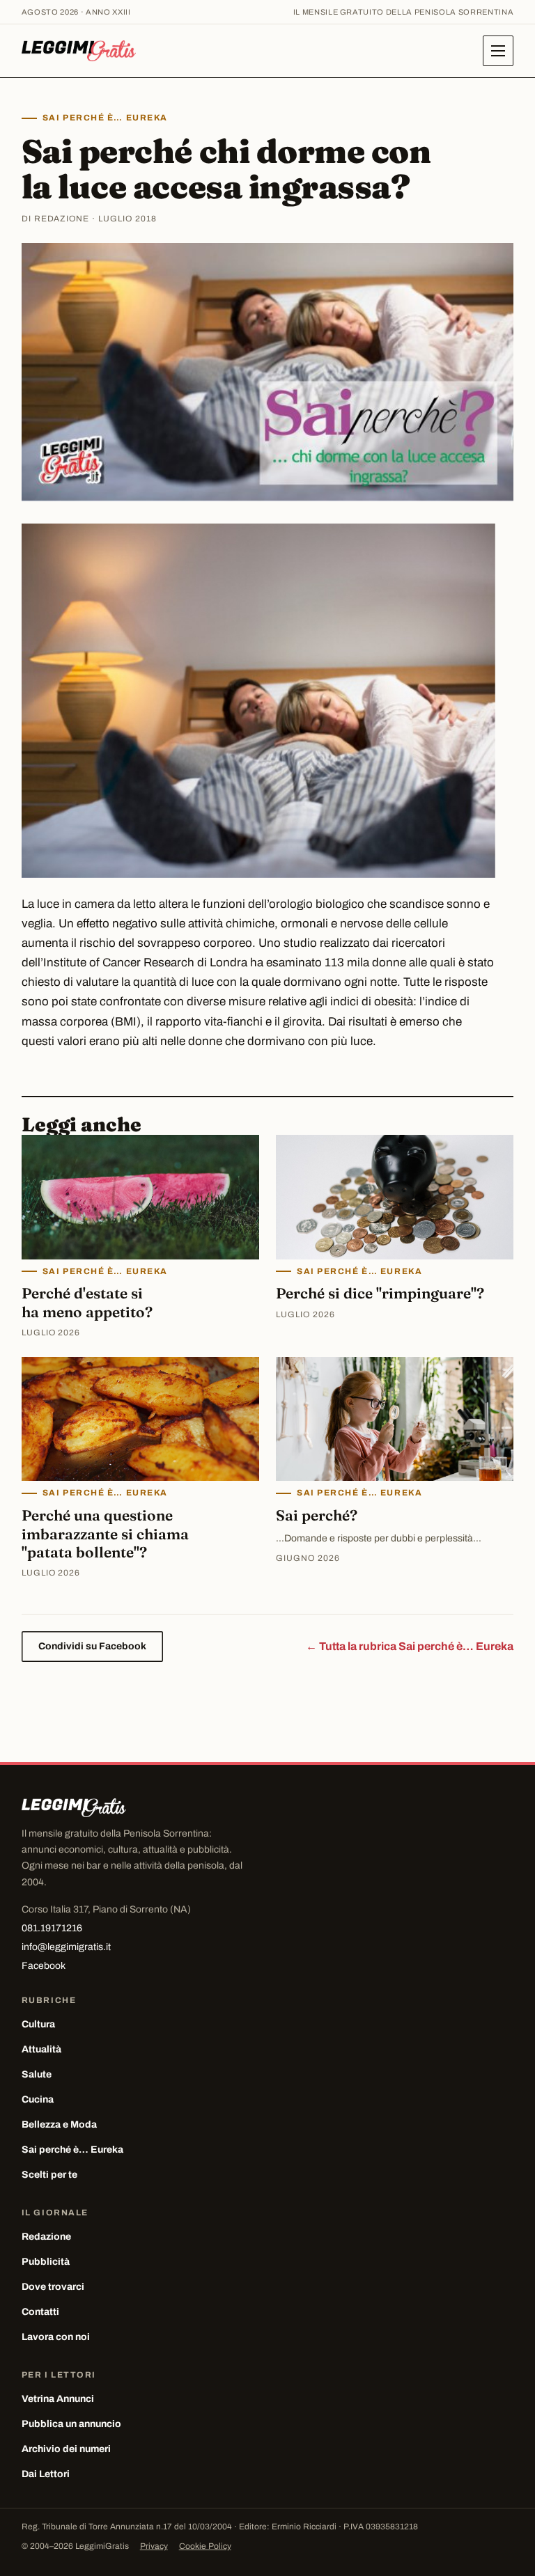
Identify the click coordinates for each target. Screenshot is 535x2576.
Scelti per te (49, 2175)
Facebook (44, 1966)
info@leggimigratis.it (66, 1947)
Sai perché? (317, 1515)
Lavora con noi (56, 2337)
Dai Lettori (46, 2474)
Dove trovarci (53, 2287)
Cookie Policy (205, 2546)
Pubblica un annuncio (71, 2424)
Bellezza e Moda (59, 2125)
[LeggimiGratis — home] (79, 51)
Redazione (46, 2237)
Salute (37, 2074)
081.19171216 (52, 1928)
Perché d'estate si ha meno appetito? (87, 1302)
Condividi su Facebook (92, 1646)
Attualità (41, 2049)
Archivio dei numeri (66, 2449)
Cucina (38, 2099)
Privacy (154, 2546)
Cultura (38, 2024)
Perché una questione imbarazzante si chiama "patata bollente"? (105, 1533)
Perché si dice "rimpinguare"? (380, 1293)
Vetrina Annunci (58, 2399)
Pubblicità (46, 2262)
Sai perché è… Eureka (105, 118)
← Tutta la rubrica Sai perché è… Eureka (410, 1646)
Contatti (40, 2312)
